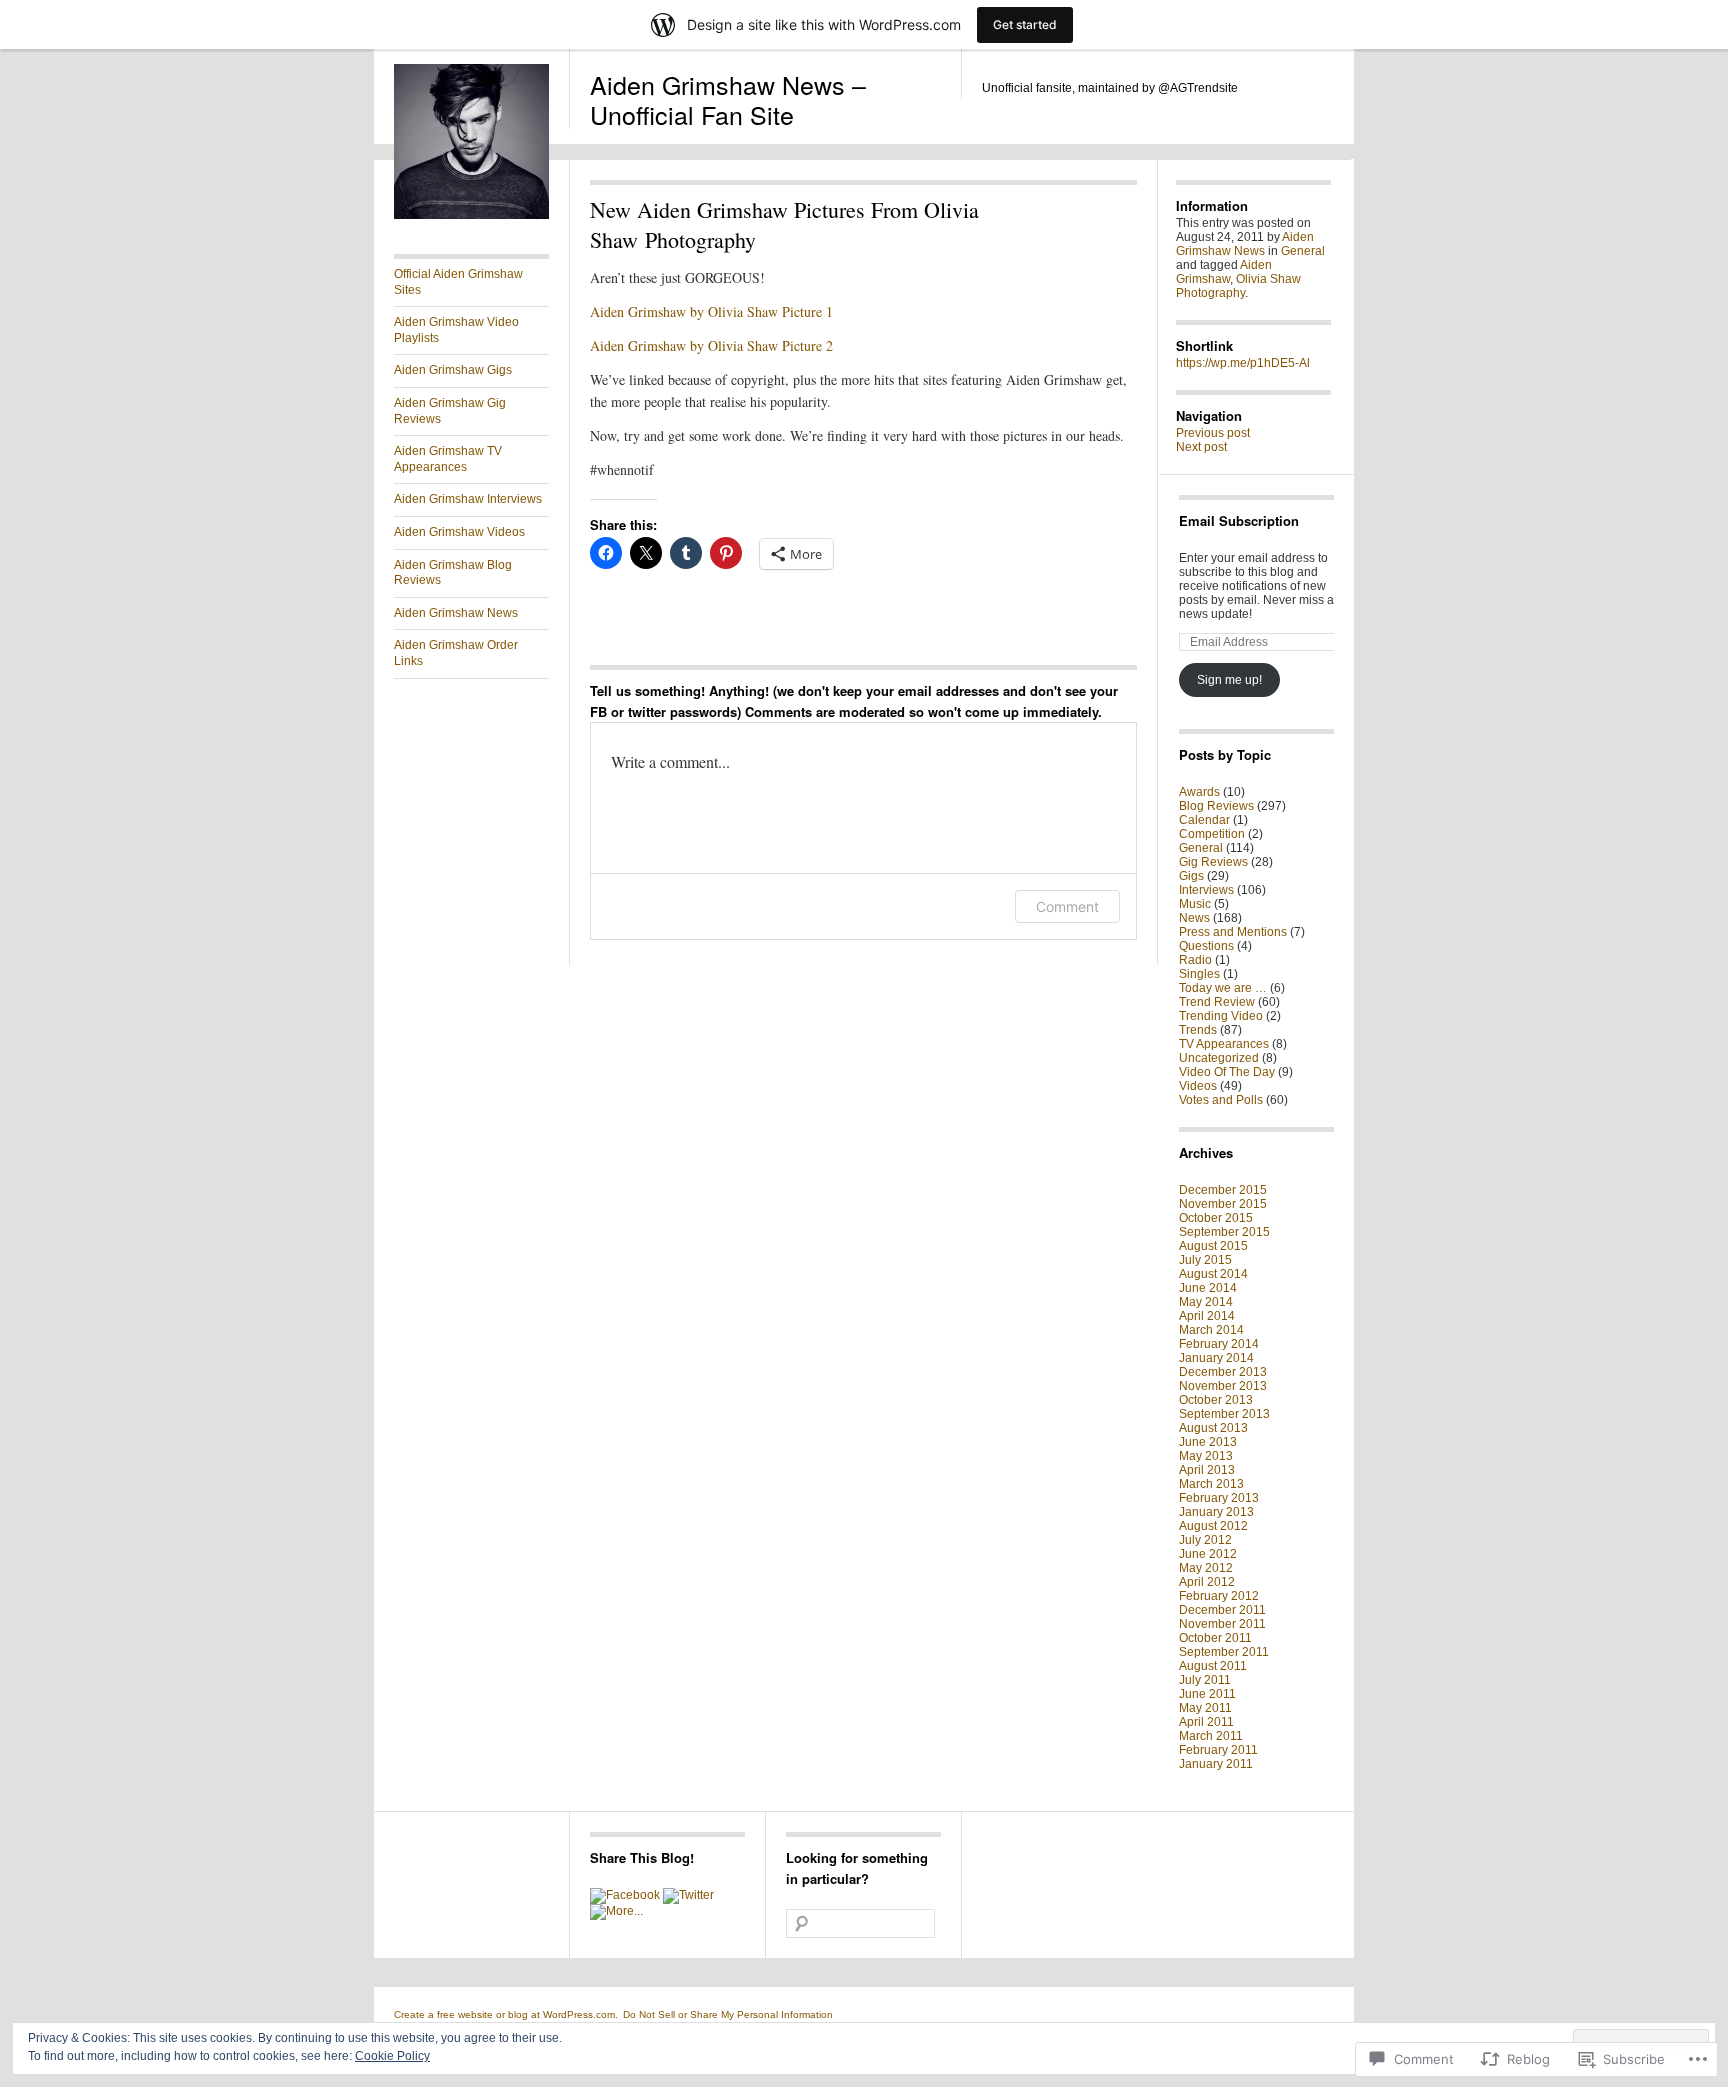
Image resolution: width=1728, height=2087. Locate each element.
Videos (1198, 1086)
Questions (1206, 946)
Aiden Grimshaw (1224, 272)
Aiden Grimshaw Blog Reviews (453, 573)
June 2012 (1208, 1554)
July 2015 (1205, 1260)
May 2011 (1205, 1708)
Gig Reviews (1213, 862)
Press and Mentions (1233, 932)
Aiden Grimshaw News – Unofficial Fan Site (728, 99)
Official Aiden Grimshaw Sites (458, 282)
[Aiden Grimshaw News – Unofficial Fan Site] (471, 215)
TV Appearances (1224, 1044)
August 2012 (1213, 1526)
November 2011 (1222, 1624)
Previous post (1213, 433)
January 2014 (1216, 1358)
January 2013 (1216, 1512)
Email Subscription (1239, 520)
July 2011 (1205, 1680)
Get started (1025, 24)
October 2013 (1216, 1400)
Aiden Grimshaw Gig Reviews (450, 411)
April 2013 (1207, 1470)
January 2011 (1216, 1764)
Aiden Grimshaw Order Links (456, 653)
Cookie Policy (392, 2056)
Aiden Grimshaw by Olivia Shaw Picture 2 (711, 345)
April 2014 (1207, 1316)
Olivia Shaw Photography (1238, 286)
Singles (1199, 974)
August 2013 (1213, 1428)
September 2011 (1224, 1652)
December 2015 (1223, 1190)
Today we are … (1223, 988)
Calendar (1204, 820)
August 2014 (1213, 1274)
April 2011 (1206, 1722)
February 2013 (1219, 1498)
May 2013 (1206, 1456)
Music (1195, 904)
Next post (1201, 447)
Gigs (1191, 876)
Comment (1067, 906)
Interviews (1206, 890)
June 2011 (1207, 1694)
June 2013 (1208, 1442)
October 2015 (1216, 1218)
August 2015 (1213, 1246)
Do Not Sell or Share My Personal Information (728, 2014)
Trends (1198, 1030)
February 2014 (1219, 1344)
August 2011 (1213, 1666)
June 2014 (1208, 1288)
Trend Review (1217, 1002)
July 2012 (1205, 1540)
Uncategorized (1219, 1058)
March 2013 (1211, 1484)
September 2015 (1224, 1232)
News (1194, 918)
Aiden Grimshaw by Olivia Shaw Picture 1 (711, 311)
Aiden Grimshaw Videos (459, 532)
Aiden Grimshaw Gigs (453, 370)
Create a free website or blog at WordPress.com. (506, 2014)
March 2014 (1211, 1330)
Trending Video (1221, 1016)
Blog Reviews (1216, 806)
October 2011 (1215, 1638)
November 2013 (1223, 1386)
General (1303, 251)
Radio (1195, 960)
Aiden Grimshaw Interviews (468, 499)
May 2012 (1206, 1568)
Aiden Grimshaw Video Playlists (456, 330)
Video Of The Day (1227, 1072)
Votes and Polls (1221, 1100)
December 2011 (1222, 1610)
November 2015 (1223, 1204)
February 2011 (1218, 1750)
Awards (1199, 792)
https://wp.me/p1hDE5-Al (1243, 363)
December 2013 (1223, 1372)
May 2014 (1206, 1302)
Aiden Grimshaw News (456, 613)
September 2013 (1224, 1414)
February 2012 (1219, 1596)
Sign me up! (1229, 680)
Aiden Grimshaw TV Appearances (448, 459)
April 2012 (1207, 1582)
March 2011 (1211, 1736)
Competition (1212, 834)
